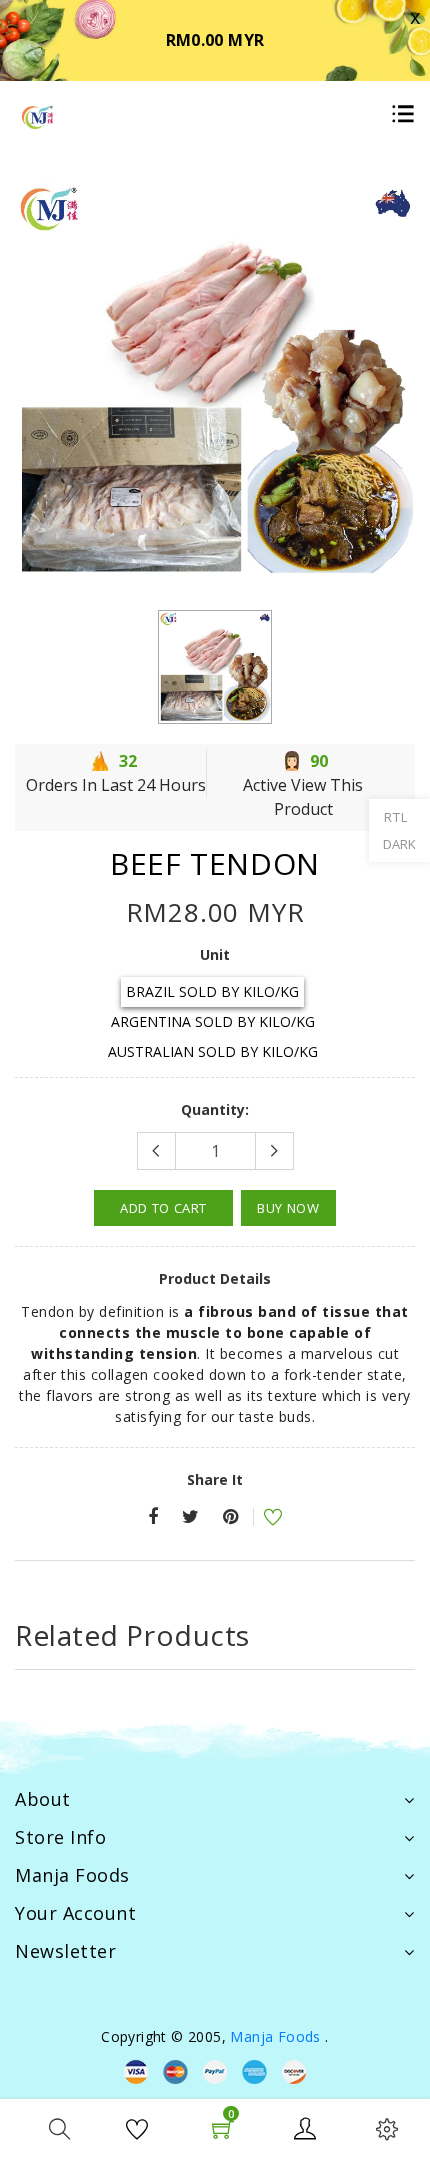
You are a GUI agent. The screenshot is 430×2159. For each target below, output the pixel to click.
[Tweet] (190, 1517)
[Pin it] (230, 1517)
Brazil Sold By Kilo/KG (212, 991)
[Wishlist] (260, 1519)
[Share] (153, 1517)
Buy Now (288, 1208)
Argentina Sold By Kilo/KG (213, 1021)
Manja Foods (277, 2036)
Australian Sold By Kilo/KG (213, 1051)
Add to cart (163, 1208)
